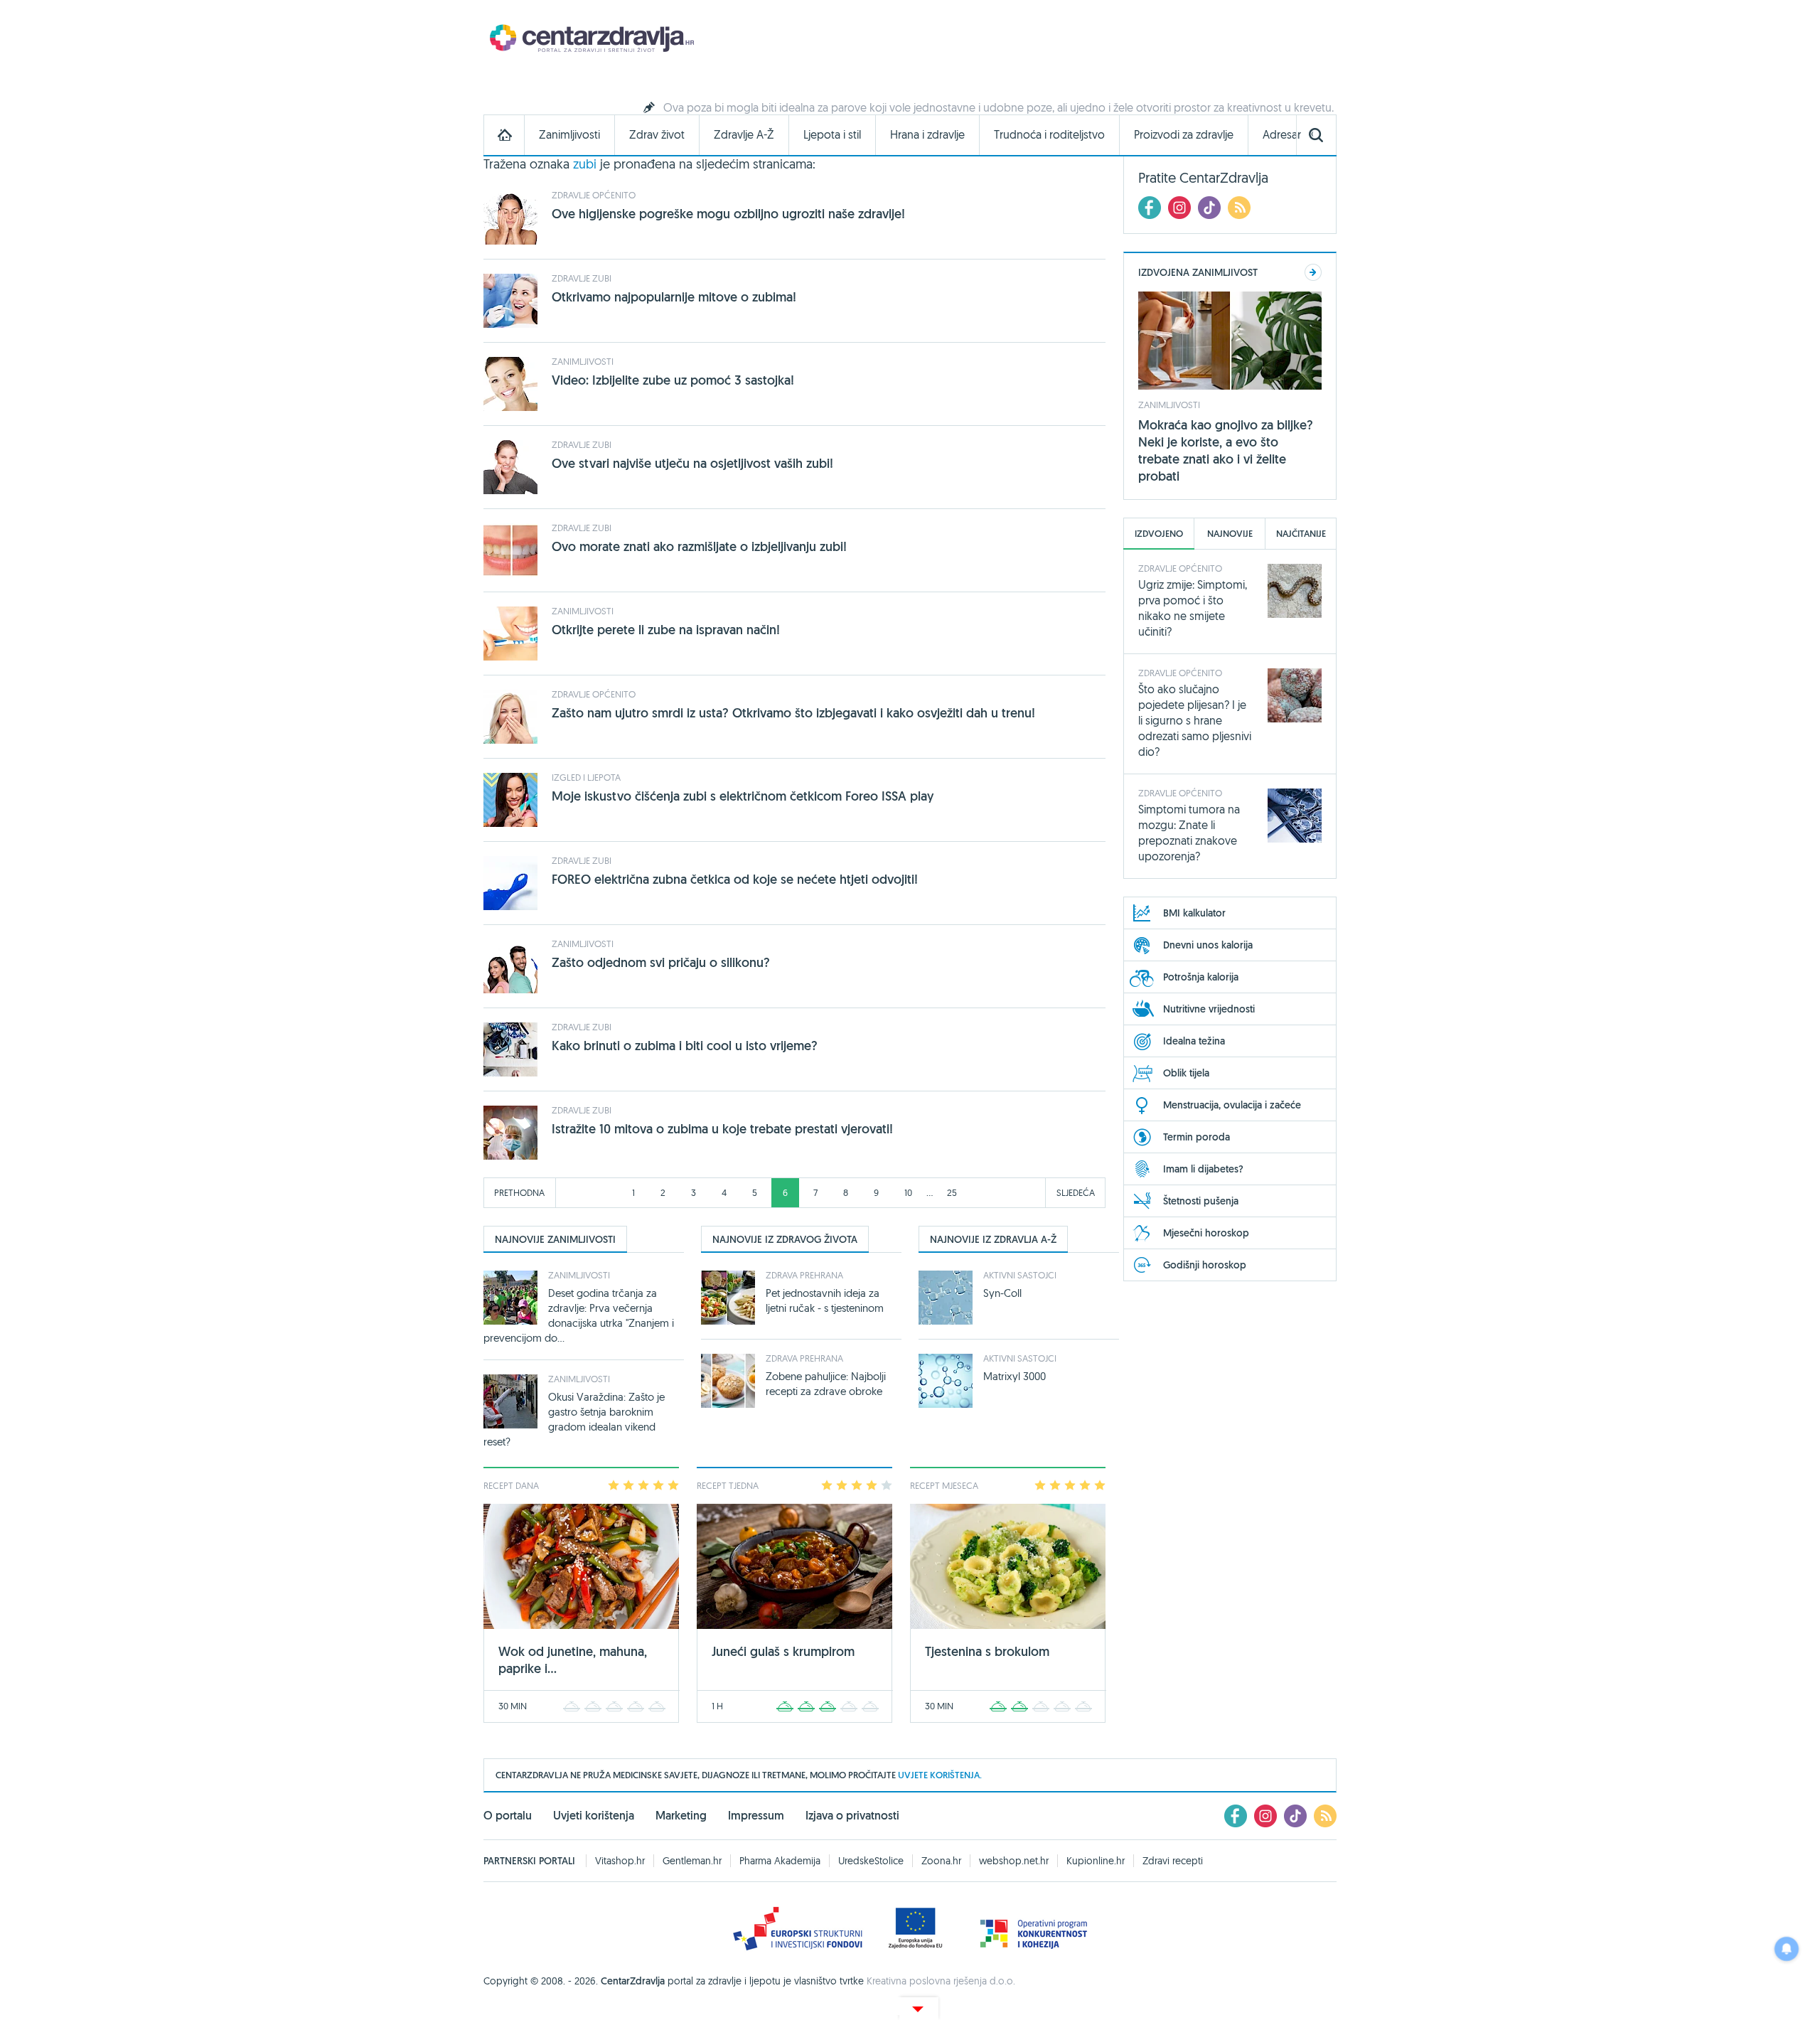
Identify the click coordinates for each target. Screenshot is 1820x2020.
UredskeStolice (871, 1861)
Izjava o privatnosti (852, 1816)
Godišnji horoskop (1205, 1265)
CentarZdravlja (590, 37)
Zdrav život (657, 135)
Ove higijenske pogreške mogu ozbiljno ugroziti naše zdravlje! (728, 214)
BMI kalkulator (1194, 913)
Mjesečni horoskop (1206, 1233)
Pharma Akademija (780, 1861)
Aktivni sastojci (1020, 1275)
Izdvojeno (1159, 534)
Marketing (681, 1816)
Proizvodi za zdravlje (1184, 135)
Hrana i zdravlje (927, 135)
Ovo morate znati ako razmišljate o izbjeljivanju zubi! (699, 546)
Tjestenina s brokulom (987, 1651)
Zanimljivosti (569, 135)
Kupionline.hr (1096, 1861)
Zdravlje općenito (594, 195)
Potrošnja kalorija (1201, 977)
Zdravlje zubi (582, 278)
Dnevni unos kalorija (1208, 945)
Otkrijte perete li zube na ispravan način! (666, 630)
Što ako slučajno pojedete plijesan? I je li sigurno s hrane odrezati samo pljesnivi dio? (1195, 720)
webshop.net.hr (1014, 1861)
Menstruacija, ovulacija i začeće (1232, 1105)
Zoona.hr (941, 1861)
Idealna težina (1194, 1041)
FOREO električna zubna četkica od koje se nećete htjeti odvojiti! (735, 879)
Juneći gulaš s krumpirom (783, 1651)
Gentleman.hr (692, 1861)
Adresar (1282, 135)
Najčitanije (1301, 534)
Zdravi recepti (1173, 1861)
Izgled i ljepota (586, 777)
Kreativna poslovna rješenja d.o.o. (941, 1981)
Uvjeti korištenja (594, 1816)
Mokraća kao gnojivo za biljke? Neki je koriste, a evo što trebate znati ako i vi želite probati (1226, 450)
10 (908, 1192)
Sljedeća (1076, 1192)
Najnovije (1230, 534)
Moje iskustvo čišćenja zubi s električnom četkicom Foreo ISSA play (743, 796)
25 (952, 1192)
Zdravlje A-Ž (744, 135)
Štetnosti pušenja (1201, 1201)
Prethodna (519, 1192)
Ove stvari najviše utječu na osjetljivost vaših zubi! (692, 463)
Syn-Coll (1002, 1293)
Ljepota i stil (832, 135)
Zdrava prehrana (804, 1275)
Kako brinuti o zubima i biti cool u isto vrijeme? (685, 1046)
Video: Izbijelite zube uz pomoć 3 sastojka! (673, 380)
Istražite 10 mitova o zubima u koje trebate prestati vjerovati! (722, 1129)
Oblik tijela (1186, 1073)
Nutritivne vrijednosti (1209, 1009)
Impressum (756, 1816)
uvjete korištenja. (940, 1775)
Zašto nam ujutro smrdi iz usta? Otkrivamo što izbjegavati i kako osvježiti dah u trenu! (793, 713)
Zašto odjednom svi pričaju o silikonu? (661, 962)
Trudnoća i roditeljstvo (1049, 135)
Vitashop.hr (620, 1861)
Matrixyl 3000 (1015, 1376)
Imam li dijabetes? (1203, 1169)
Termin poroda (1197, 1137)
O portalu (508, 1816)
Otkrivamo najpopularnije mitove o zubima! (674, 297)
